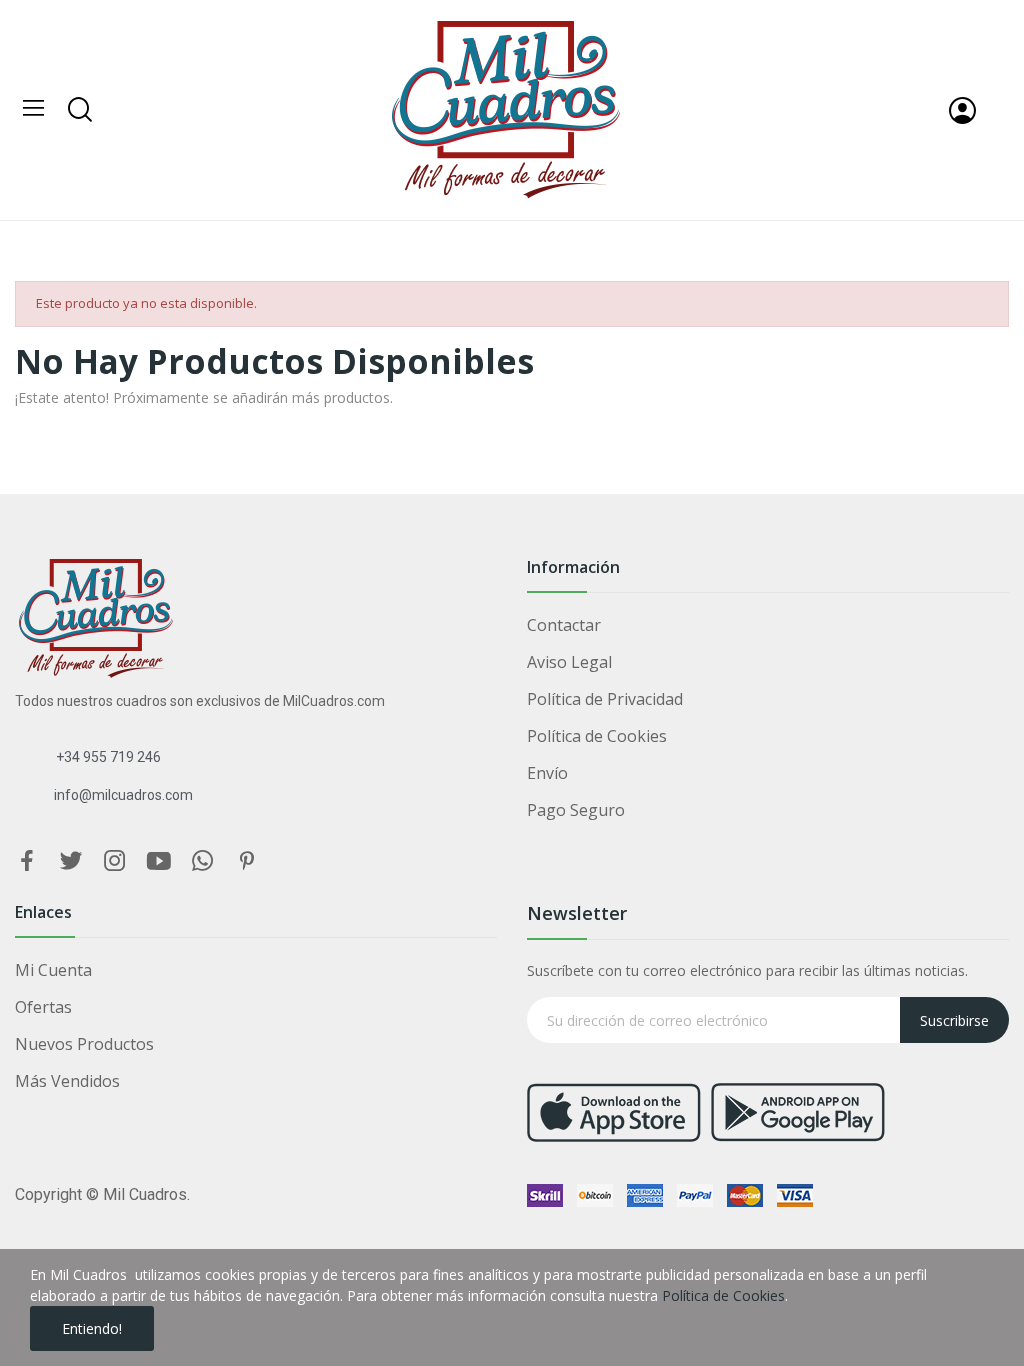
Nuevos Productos (84, 1044)
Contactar (564, 625)
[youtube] (159, 861)
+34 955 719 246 (108, 757)
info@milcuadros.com (123, 795)
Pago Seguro (576, 810)
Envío (547, 773)
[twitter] (71, 861)
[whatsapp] (203, 861)
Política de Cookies (597, 736)
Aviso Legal (569, 662)
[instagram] (115, 861)
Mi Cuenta (53, 970)
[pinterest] (247, 861)
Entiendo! (92, 1328)
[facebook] (27, 861)
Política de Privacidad (605, 699)
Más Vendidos (67, 1081)
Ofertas (43, 1007)
